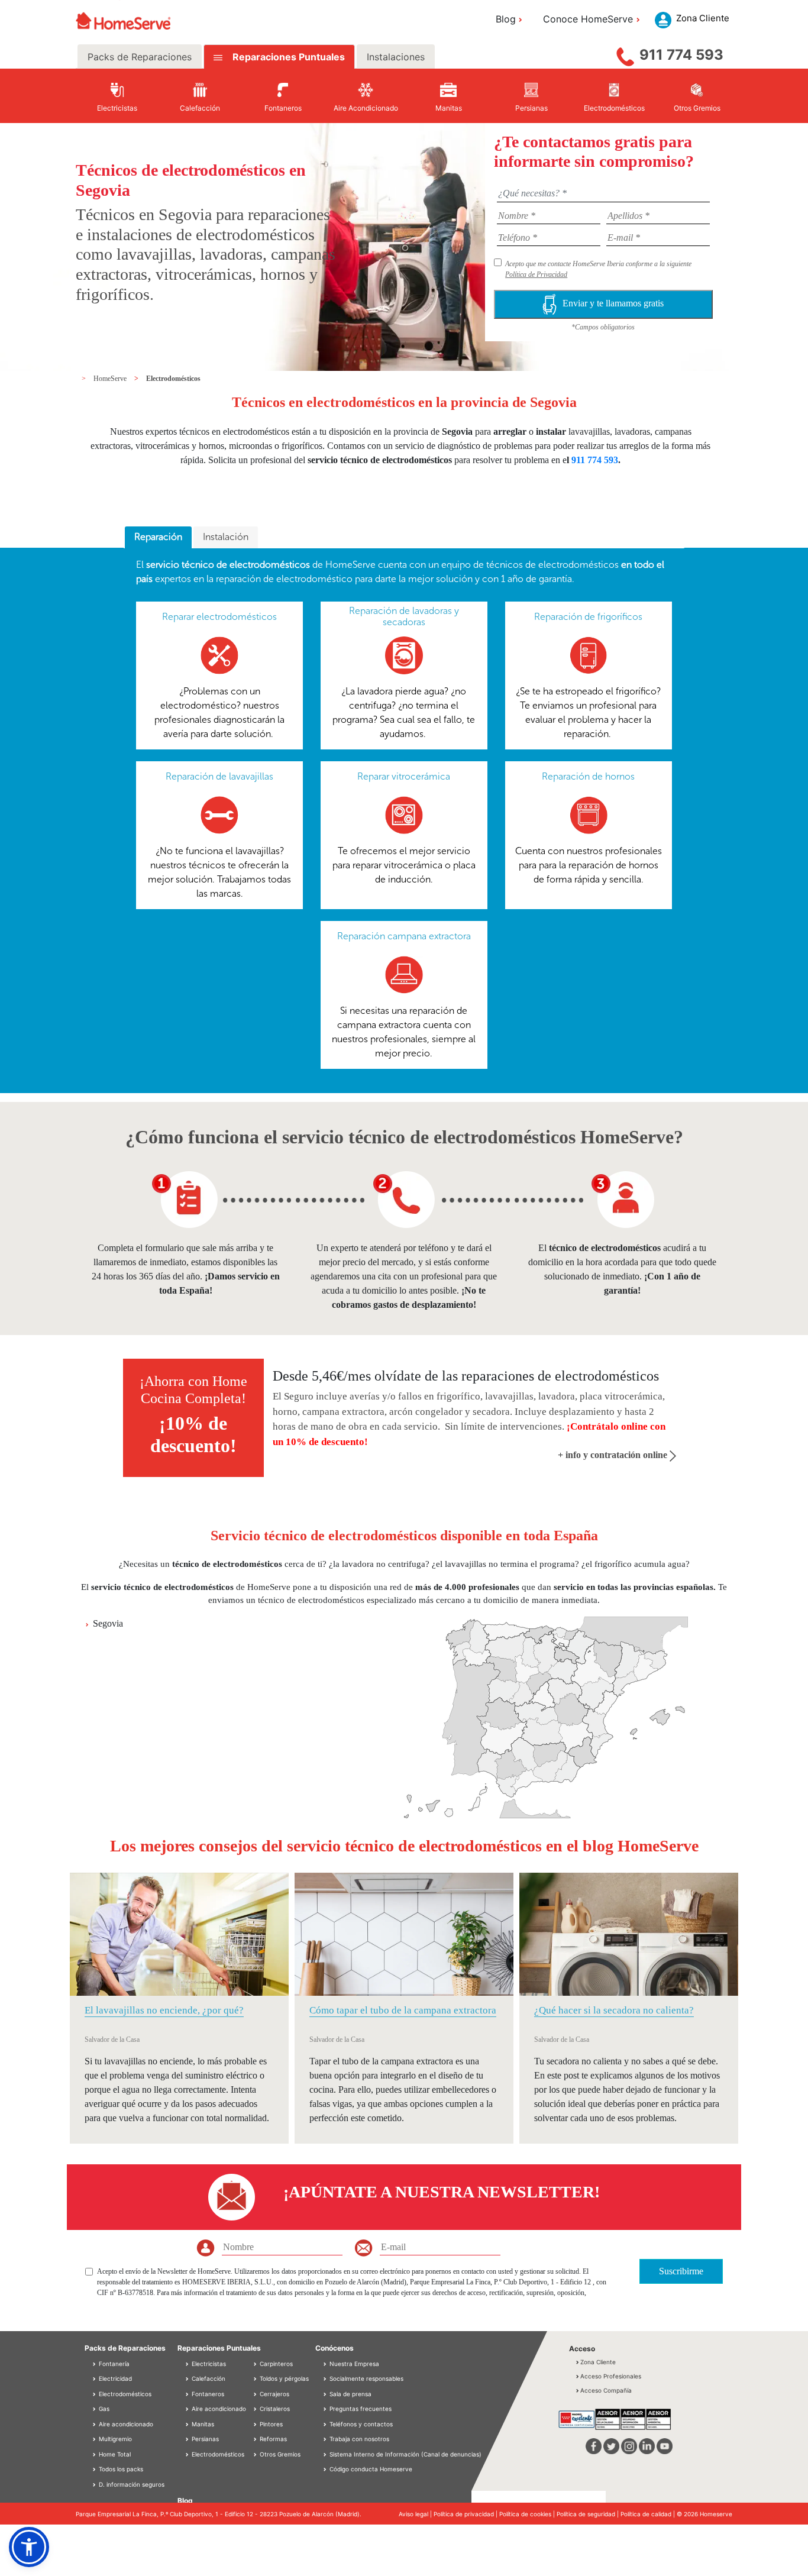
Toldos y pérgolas (283, 2378)
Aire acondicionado (125, 2424)
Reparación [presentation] (158, 537)
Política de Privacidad (536, 274)
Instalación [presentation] (226, 537)
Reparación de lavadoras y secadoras (404, 616)
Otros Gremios (279, 2454)
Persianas (204, 2439)
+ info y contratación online (614, 1455)
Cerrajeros (274, 2394)
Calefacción (208, 2378)
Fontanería (113, 2364)
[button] (29, 2547)
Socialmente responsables (366, 2378)
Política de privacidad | (466, 2514)
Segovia (108, 1623)
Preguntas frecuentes (361, 2409)
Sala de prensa (350, 2394)
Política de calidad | (649, 2514)
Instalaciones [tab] (396, 57)
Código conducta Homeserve (371, 2469)
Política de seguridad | (589, 2514)
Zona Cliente (598, 2362)
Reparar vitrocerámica (404, 776)
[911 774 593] (625, 54)
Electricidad (114, 2378)
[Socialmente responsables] (326, 2378)
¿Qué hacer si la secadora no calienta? (614, 2010)
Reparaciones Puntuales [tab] (287, 57)
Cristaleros (274, 2409)
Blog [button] (506, 19)
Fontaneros (207, 2394)
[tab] (158, 538)
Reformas (272, 2439)
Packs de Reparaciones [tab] (140, 57)
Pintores (270, 2424)
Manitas (202, 2424)
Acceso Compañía (606, 2390)
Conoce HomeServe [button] (588, 19)
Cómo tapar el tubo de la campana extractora (403, 2010)
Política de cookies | (528, 2514)
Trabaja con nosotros (359, 2439)
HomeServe (111, 379)
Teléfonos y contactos (361, 2424)
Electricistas (208, 2364)
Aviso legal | (416, 2514)
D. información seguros (131, 2484)
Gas (103, 2409)
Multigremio (114, 2439)
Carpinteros (275, 2364)
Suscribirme (681, 2271)
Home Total (114, 2454)
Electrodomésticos (173, 379)
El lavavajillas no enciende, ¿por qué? (164, 2010)
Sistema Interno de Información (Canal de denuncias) (405, 2454)
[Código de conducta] (326, 2469)
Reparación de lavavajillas (219, 776)
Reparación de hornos (588, 776)
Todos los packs (120, 2469)
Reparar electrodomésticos (219, 617)
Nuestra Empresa (354, 2364)
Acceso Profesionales (611, 2376)
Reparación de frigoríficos (588, 617)
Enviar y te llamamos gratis (613, 303)
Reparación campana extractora (404, 936)
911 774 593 (681, 55)
